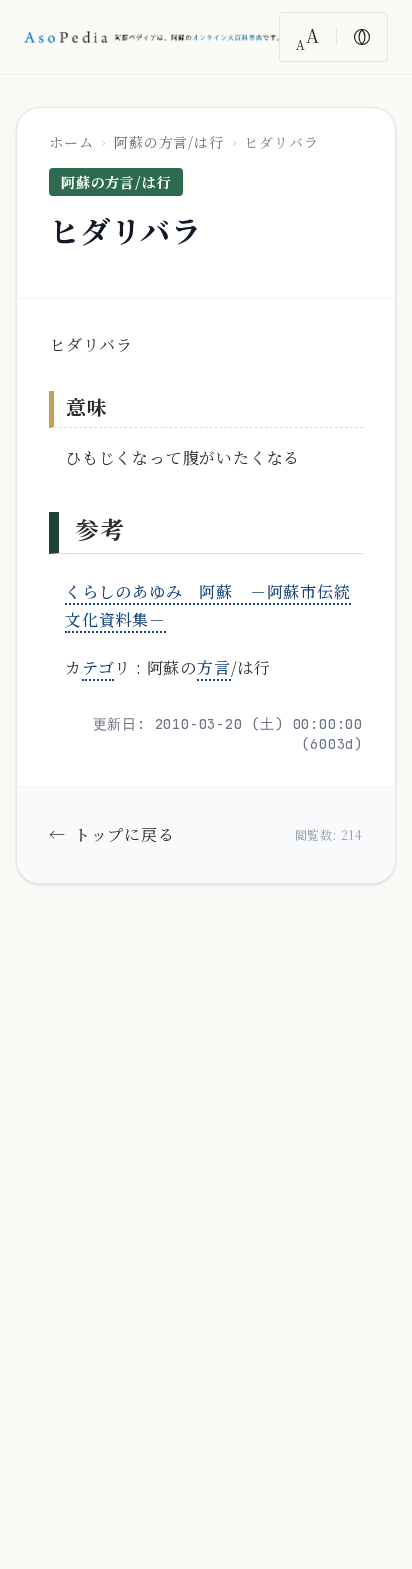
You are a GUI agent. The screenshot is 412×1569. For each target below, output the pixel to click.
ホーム (71, 142)
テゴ (98, 667)
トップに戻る (112, 834)
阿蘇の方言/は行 (168, 142)
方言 (214, 667)
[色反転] (362, 37)
